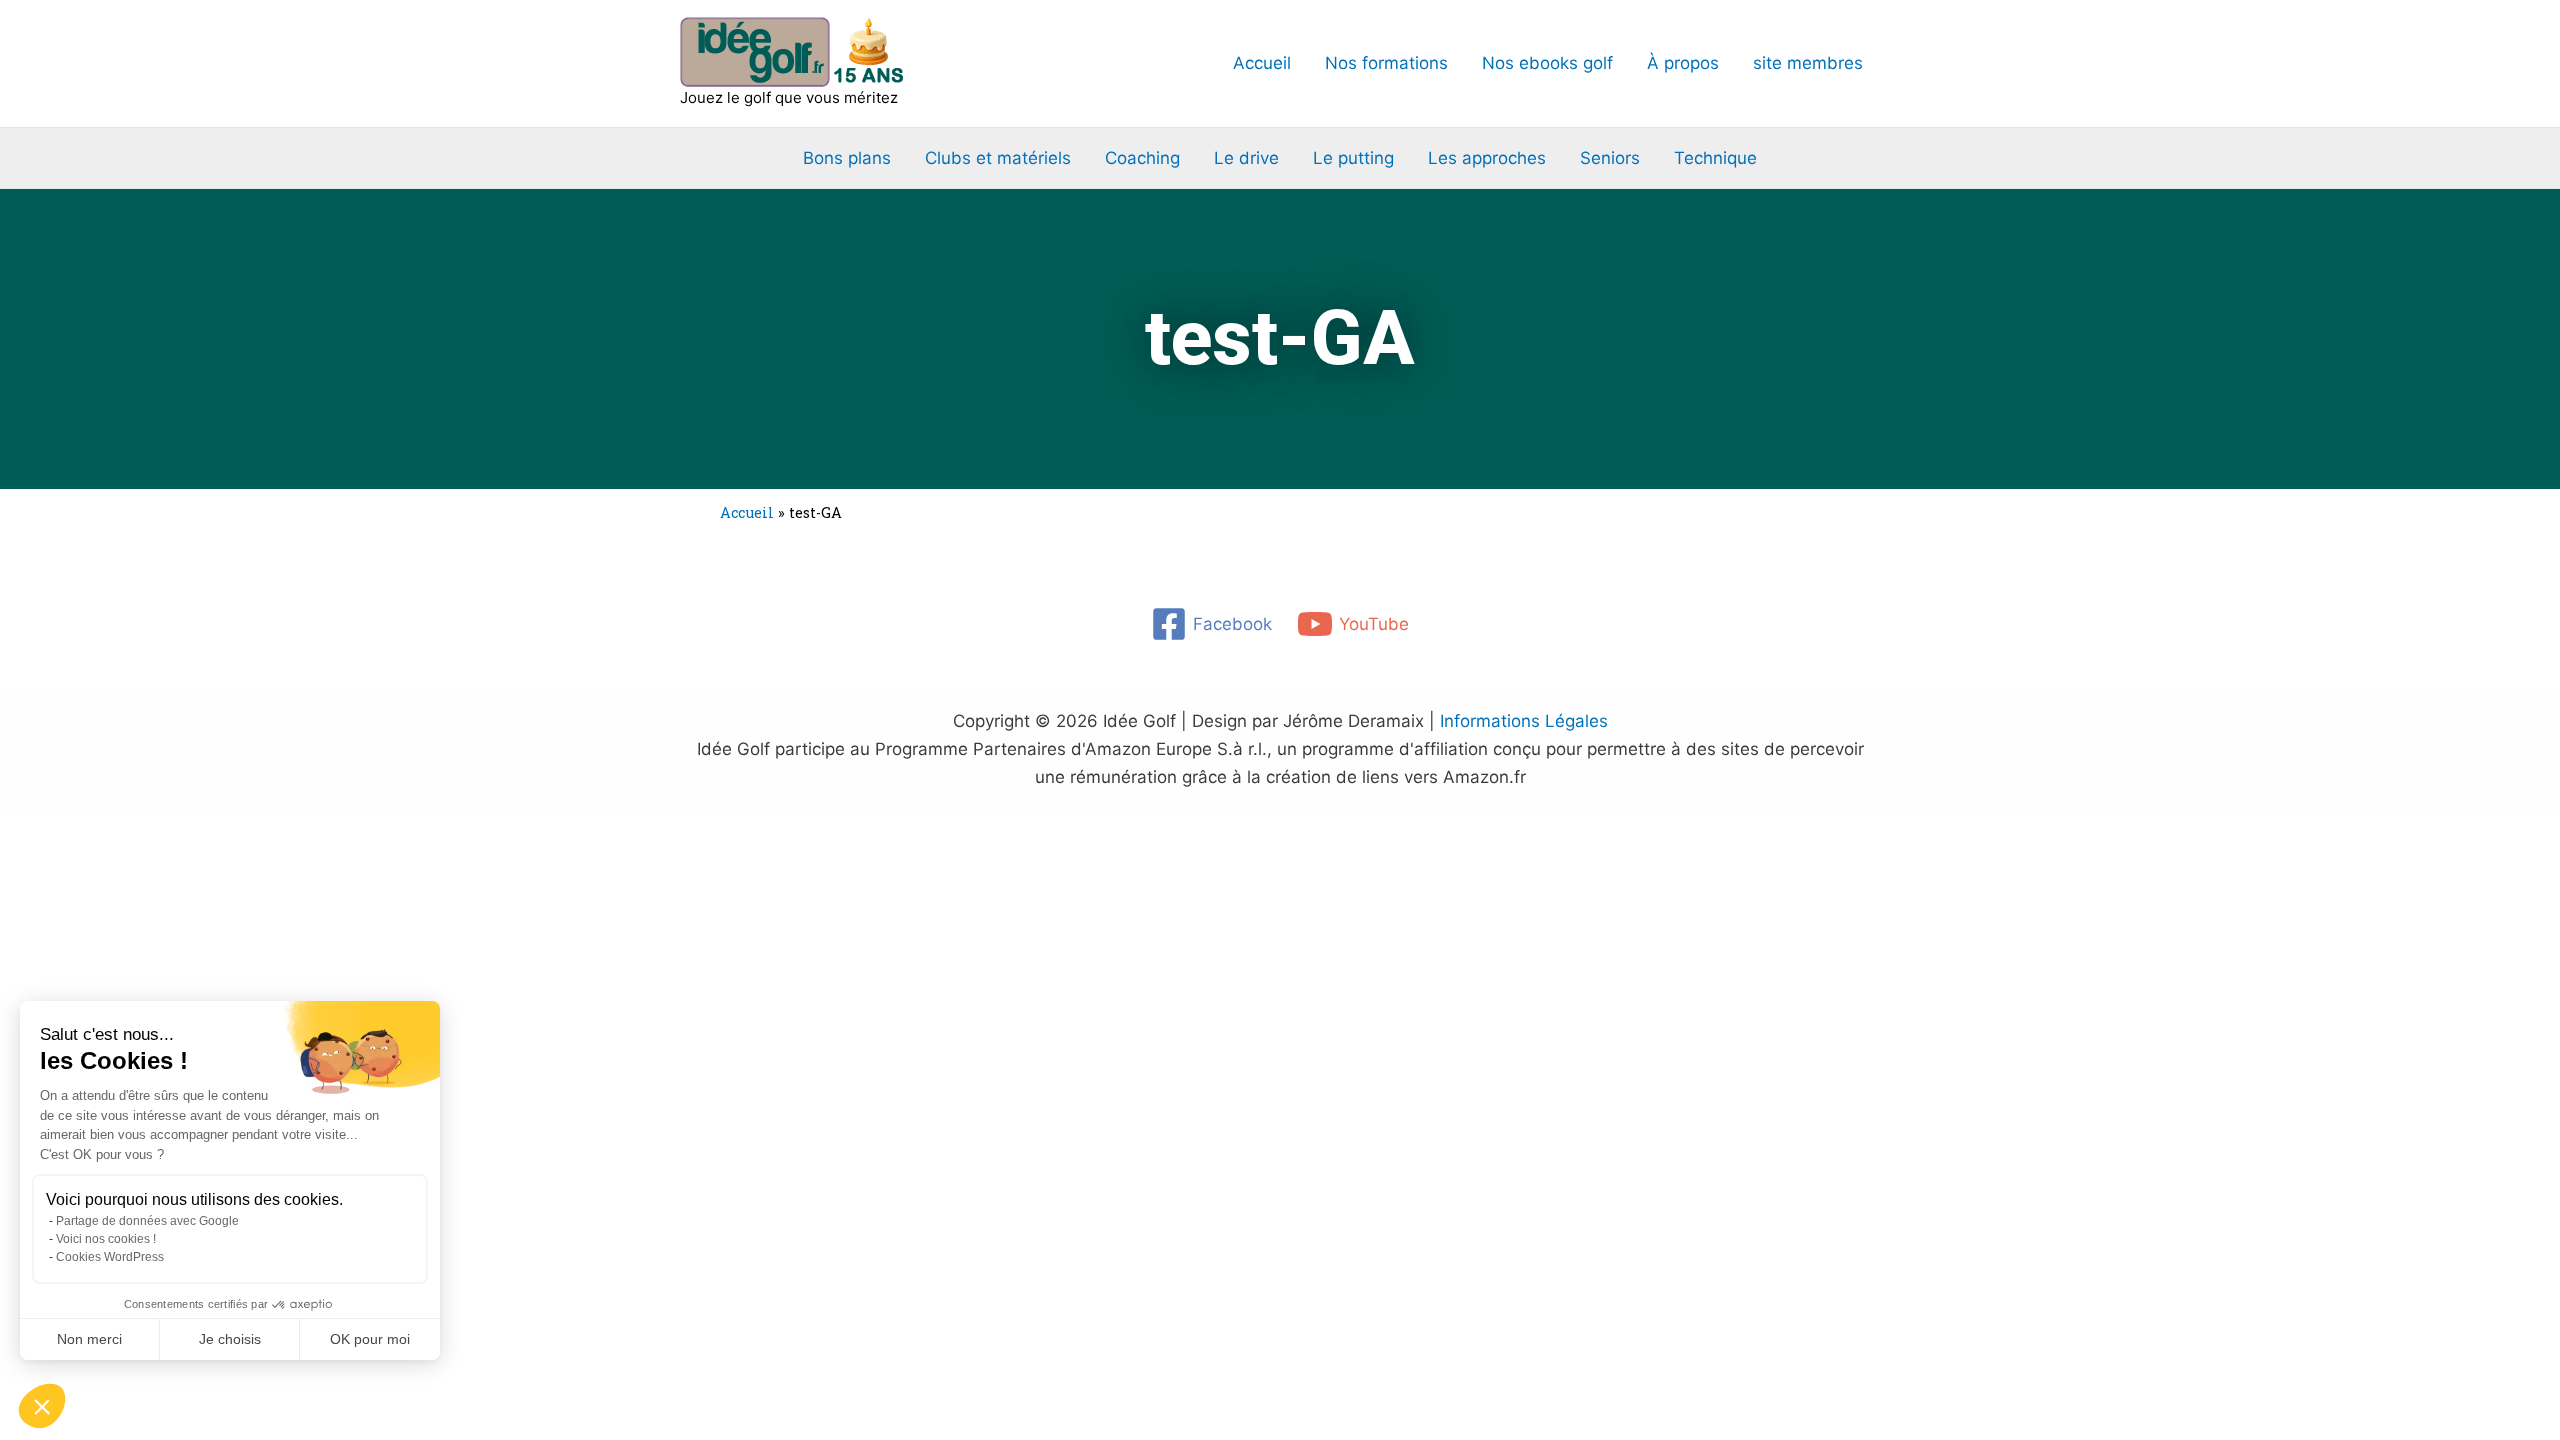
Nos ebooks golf (1547, 63)
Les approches (1487, 158)
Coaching (1142, 158)
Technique (1715, 158)
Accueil (1262, 63)
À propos (1683, 63)
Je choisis (230, 1339)
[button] (42, 1406)
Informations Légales (1524, 721)
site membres (1808, 63)
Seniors (1610, 158)
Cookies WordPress (110, 1257)
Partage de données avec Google (147, 1221)
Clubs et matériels (998, 158)
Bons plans (847, 158)
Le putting (1353, 158)
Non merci (89, 1339)
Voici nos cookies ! (106, 1239)
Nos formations (1386, 63)
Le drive (1246, 158)
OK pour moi (370, 1339)
